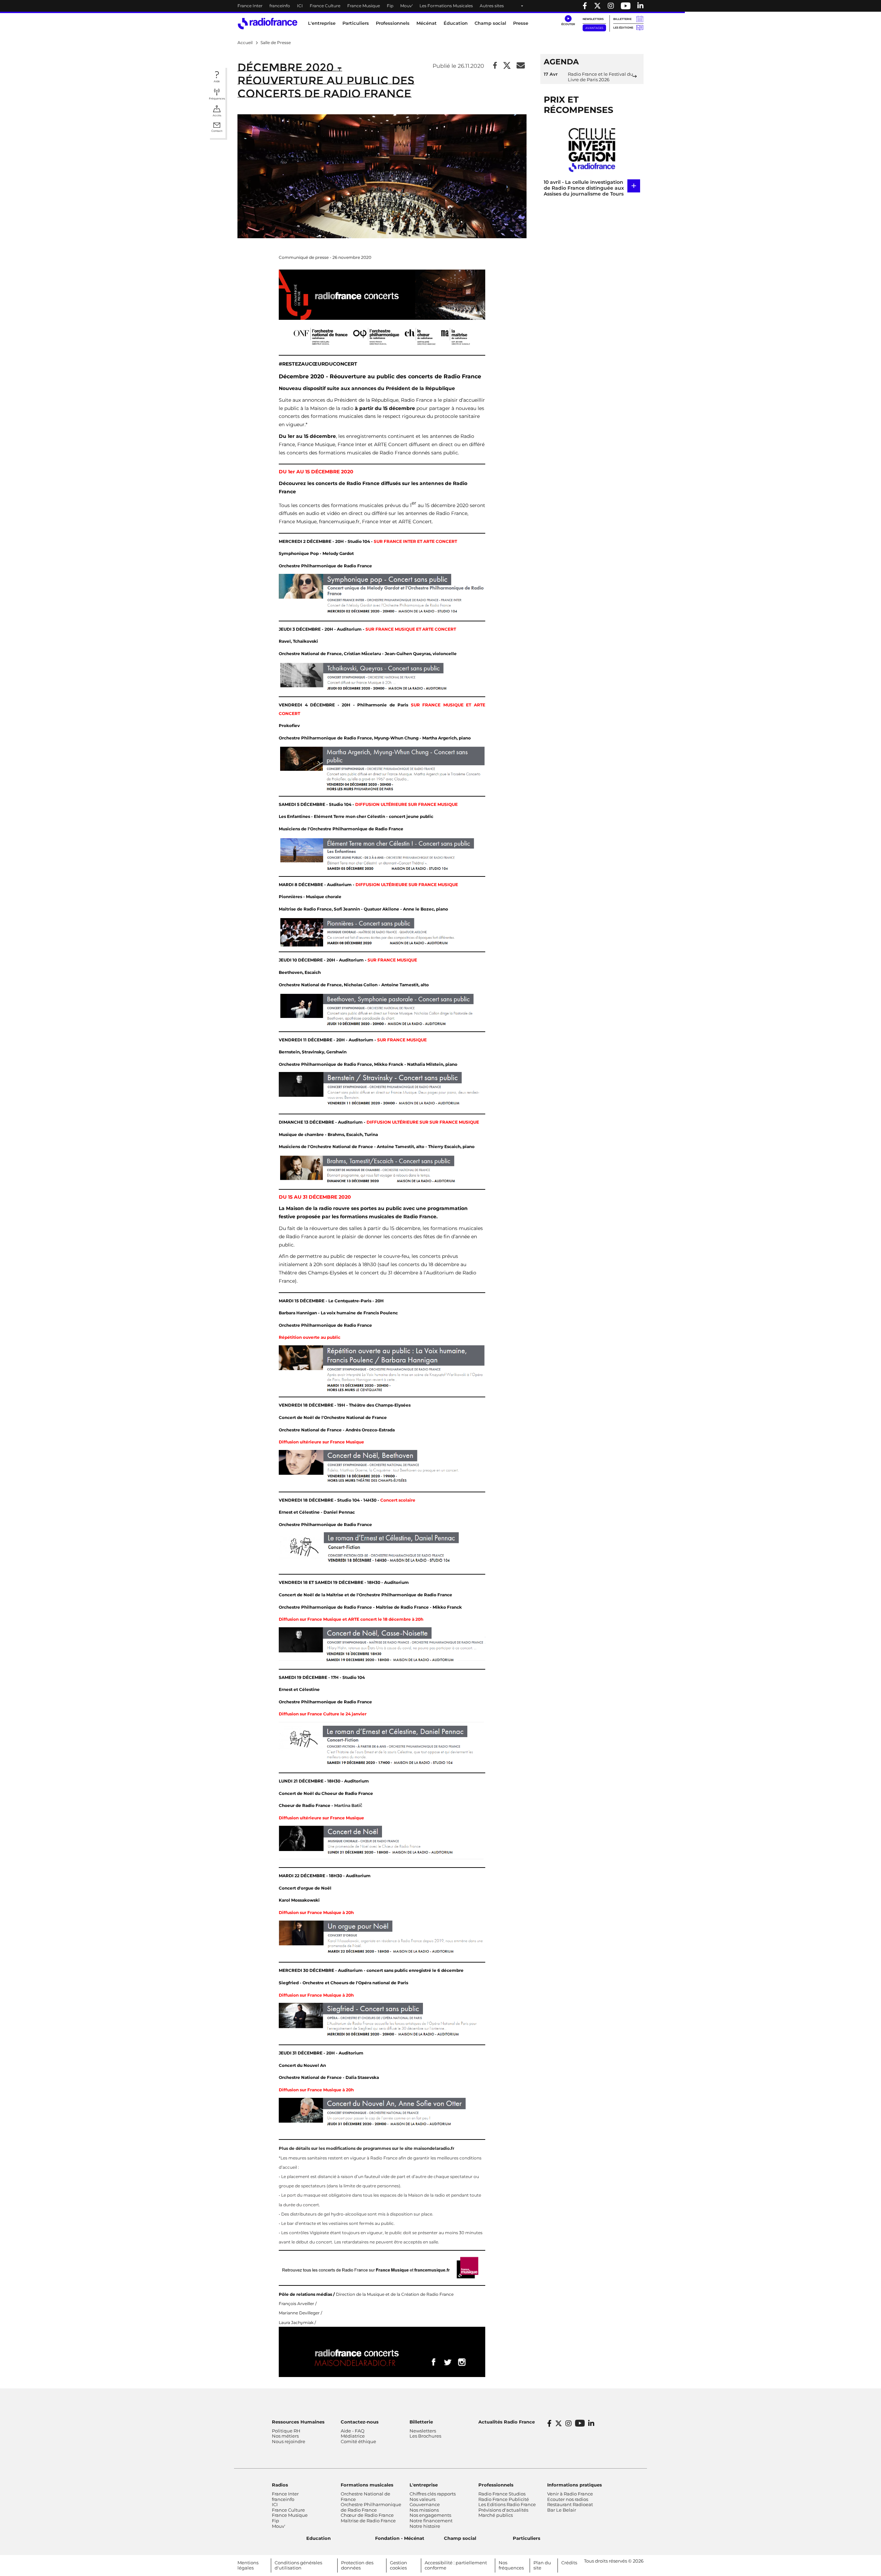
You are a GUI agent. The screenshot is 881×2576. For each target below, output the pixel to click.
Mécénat (427, 23)
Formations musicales (367, 2485)
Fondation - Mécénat (400, 2538)
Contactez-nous (360, 2422)
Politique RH (286, 2431)
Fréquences (217, 98)
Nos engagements (430, 2515)
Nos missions (424, 2510)
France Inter (250, 6)
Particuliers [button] (356, 23)
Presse (521, 23)
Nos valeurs (422, 2499)
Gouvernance (425, 2504)
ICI (300, 6)
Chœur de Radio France (367, 2515)
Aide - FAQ (353, 2431)
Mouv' (406, 6)
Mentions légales (248, 2565)
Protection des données (357, 2565)
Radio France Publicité (504, 2499)
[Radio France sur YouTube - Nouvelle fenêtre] (626, 6)
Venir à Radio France (570, 2494)
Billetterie (622, 19)
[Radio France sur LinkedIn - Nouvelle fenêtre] (591, 2423)
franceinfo (280, 6)
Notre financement (431, 2521)
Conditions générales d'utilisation (298, 2565)
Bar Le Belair (562, 2510)
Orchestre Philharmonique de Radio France (371, 2507)
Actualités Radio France (507, 2422)
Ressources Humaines (298, 2422)
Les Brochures (425, 2436)
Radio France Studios (502, 2494)
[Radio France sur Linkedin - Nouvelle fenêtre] (640, 6)
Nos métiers (285, 2436)
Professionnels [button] (393, 23)
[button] (568, 21)
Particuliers (527, 2538)
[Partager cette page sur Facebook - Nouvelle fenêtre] (495, 66)
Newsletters (593, 19)
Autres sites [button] (492, 6)
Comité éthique (358, 2441)
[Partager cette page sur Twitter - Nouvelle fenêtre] (507, 66)
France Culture (325, 6)
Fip (390, 6)
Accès (217, 115)
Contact (217, 131)
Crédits (569, 2563)
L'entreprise (424, 2485)
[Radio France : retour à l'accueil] (268, 24)
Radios (280, 2485)
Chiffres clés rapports (433, 2494)
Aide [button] (217, 81)
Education (319, 2538)
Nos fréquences (511, 2565)
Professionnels (496, 2485)
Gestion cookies (399, 2565)
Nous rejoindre (289, 2441)
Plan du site (542, 2565)
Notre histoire (425, 2526)
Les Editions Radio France (507, 2504)
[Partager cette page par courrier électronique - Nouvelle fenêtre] (521, 66)
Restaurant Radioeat (570, 2504)
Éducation (456, 23)
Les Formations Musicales (446, 6)
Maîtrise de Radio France (368, 2521)
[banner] (440, 6)
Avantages (594, 28)
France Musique (364, 6)
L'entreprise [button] (322, 23)
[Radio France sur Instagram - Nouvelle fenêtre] (611, 6)
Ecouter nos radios (568, 2499)
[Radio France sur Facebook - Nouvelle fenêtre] (585, 6)
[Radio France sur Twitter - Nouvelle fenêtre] (597, 6)
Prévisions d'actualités (503, 2510)
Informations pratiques (575, 2485)
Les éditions (623, 28)
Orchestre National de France (365, 2496)
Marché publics (496, 2515)
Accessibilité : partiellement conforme (456, 2565)
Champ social (490, 23)
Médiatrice (353, 2436)
